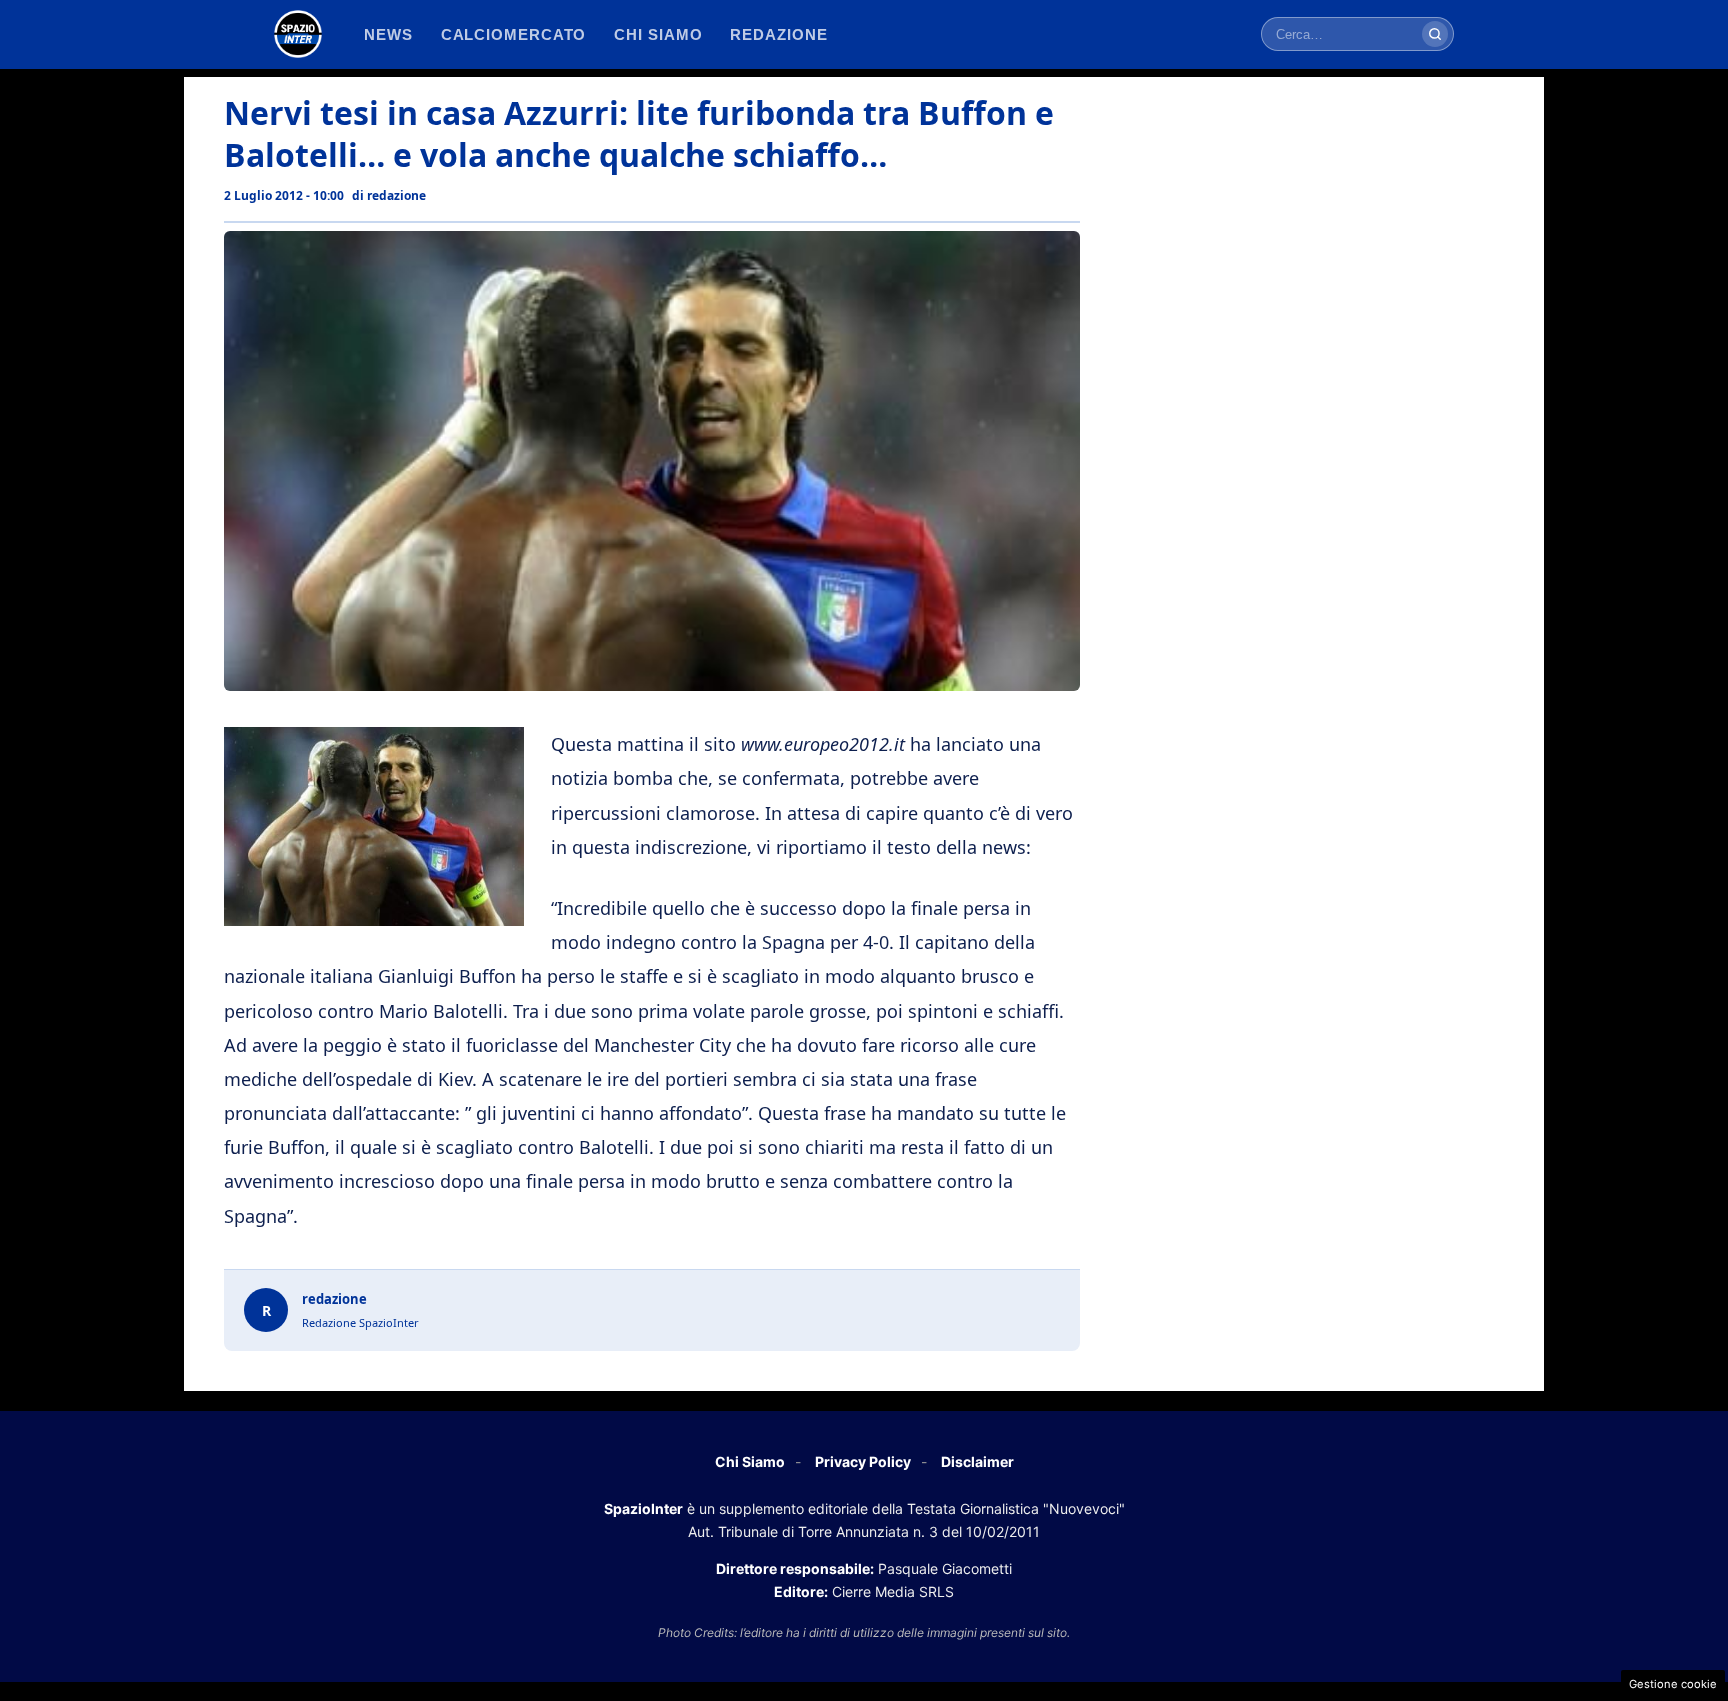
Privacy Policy (863, 1461)
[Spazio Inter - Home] (298, 34)
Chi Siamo (750, 1461)
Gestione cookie (1673, 1684)
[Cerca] (1435, 34)
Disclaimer (977, 1461)
